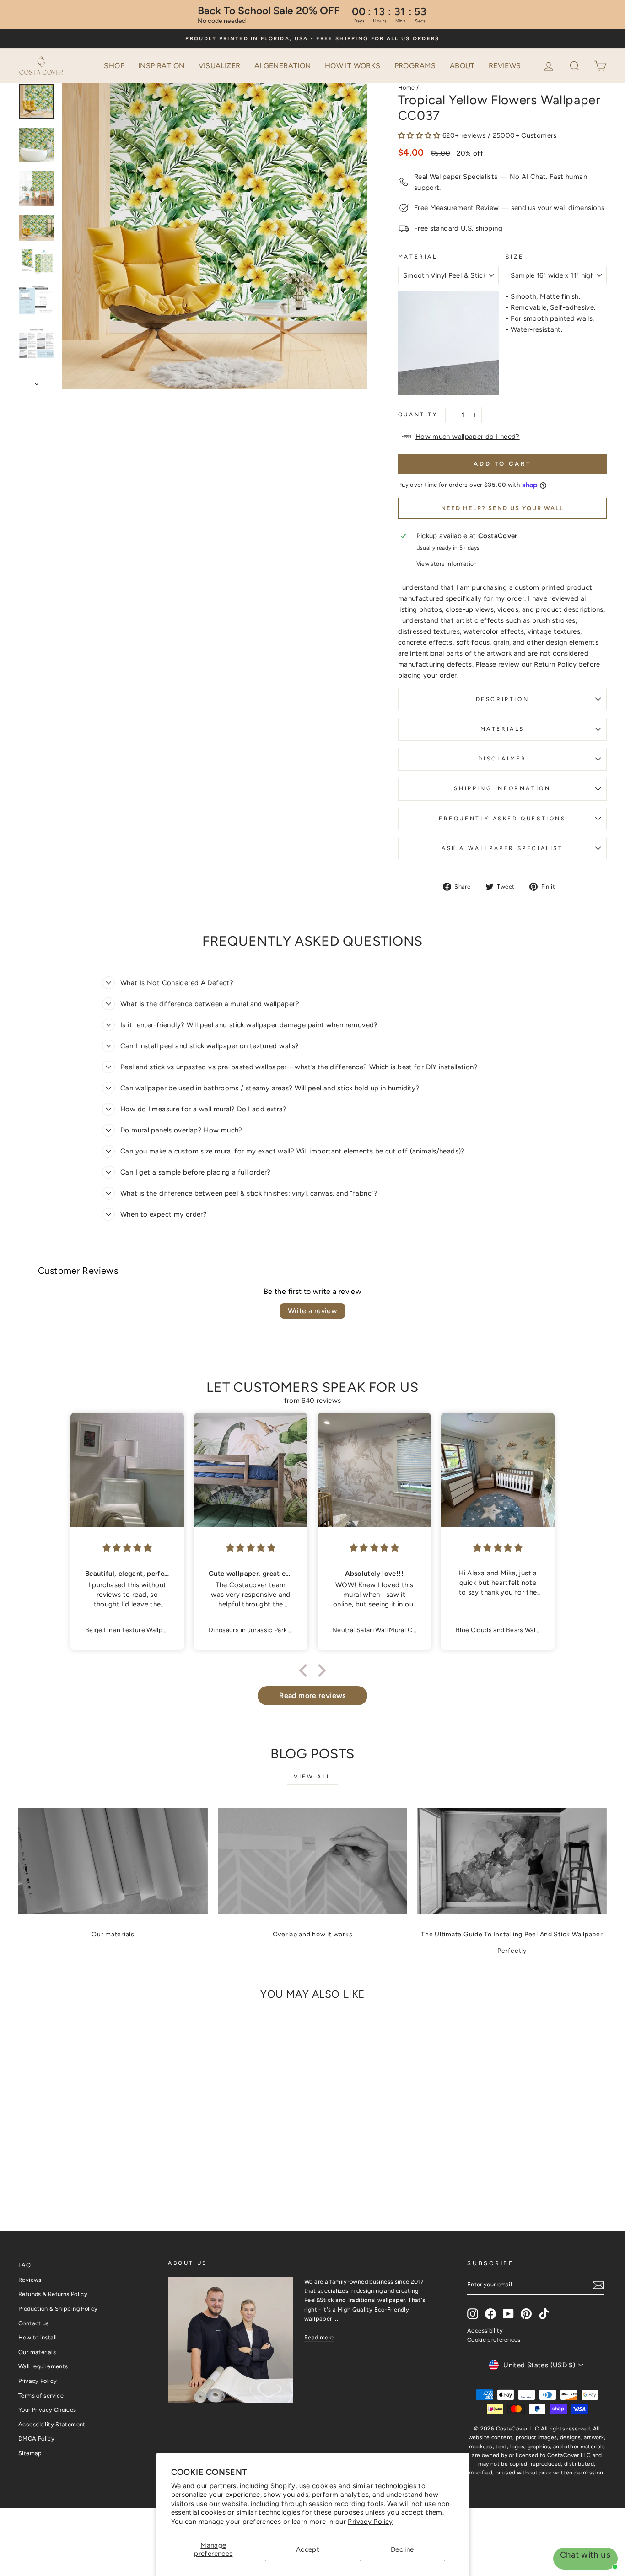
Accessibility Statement (52, 2424)
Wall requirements (43, 2366)
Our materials (113, 1934)
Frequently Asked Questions (502, 819)
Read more (319, 2337)
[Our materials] (113, 1861)
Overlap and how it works (313, 1934)
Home (407, 88)
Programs (415, 66)
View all (312, 1777)
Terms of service (41, 2395)
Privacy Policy (370, 2522)
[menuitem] (114, 66)
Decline (402, 2549)
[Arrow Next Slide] (37, 381)
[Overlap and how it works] (312, 1861)
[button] (576, 65)
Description (503, 699)
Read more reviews (312, 1695)
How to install (38, 2337)
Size (515, 257)
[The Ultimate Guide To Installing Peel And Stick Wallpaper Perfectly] (512, 1861)
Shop (114, 66)
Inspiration (161, 66)
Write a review (313, 1311)
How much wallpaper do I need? (468, 437)
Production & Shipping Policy (58, 2309)
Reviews (505, 66)
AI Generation (283, 66)
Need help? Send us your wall (502, 508)
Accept (308, 2549)
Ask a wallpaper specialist (502, 848)
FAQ (24, 2265)
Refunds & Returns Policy (53, 2294)
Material (418, 257)
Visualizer (220, 66)
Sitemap (30, 2453)
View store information (447, 564)
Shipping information (502, 788)
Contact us (34, 2323)
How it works (353, 66)
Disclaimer (502, 759)
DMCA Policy (36, 2439)
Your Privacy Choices (47, 2410)
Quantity (418, 415)
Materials (502, 729)
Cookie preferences (494, 2340)
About (462, 66)
